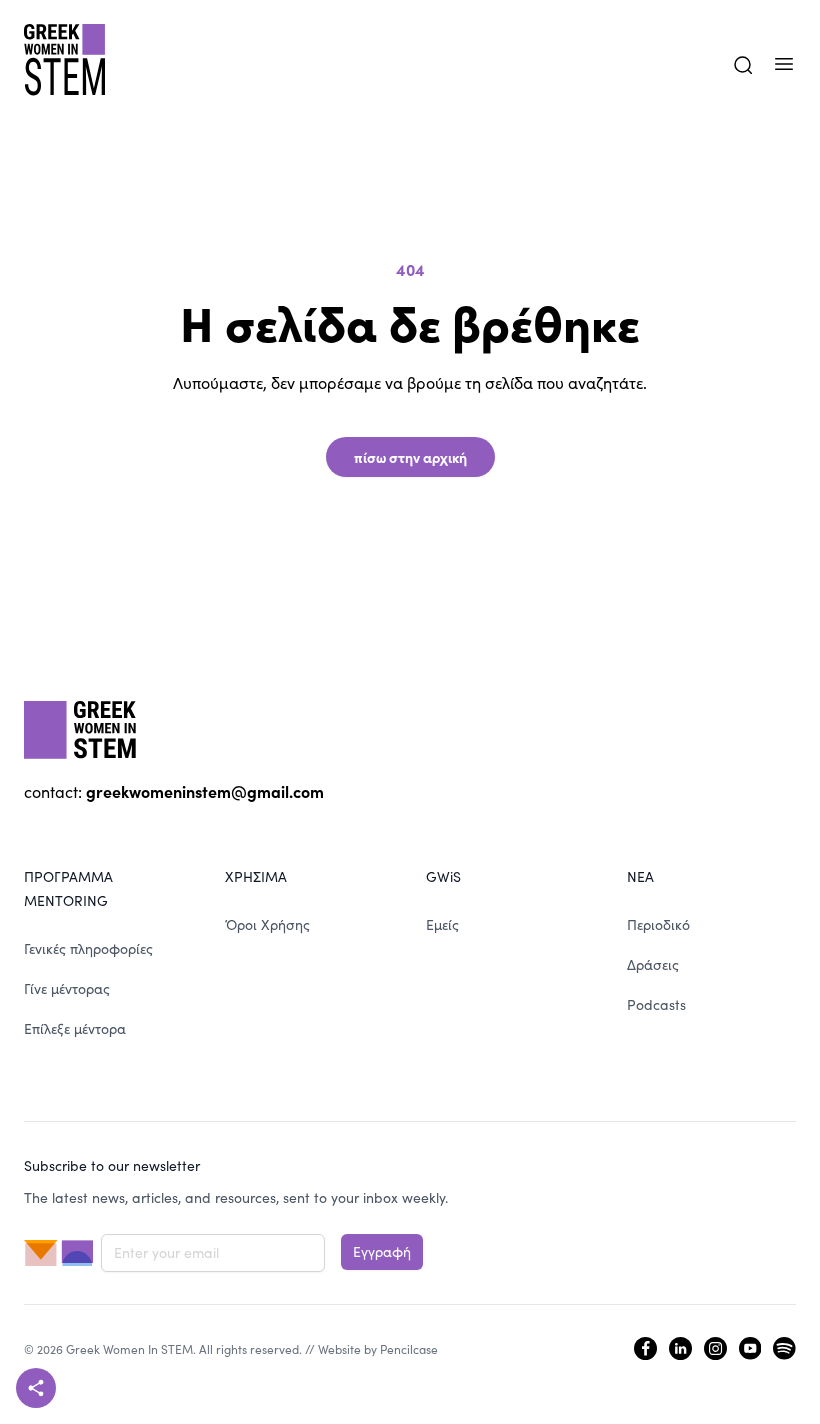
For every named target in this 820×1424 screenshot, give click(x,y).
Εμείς (442, 924)
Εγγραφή (382, 1251)
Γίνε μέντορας (67, 988)
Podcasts (656, 1004)
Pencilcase (409, 1349)
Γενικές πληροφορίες (88, 948)
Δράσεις (653, 964)
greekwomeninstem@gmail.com (205, 791)
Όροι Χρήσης (267, 924)
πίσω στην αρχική (410, 457)
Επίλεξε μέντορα (75, 1028)
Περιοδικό (658, 924)
